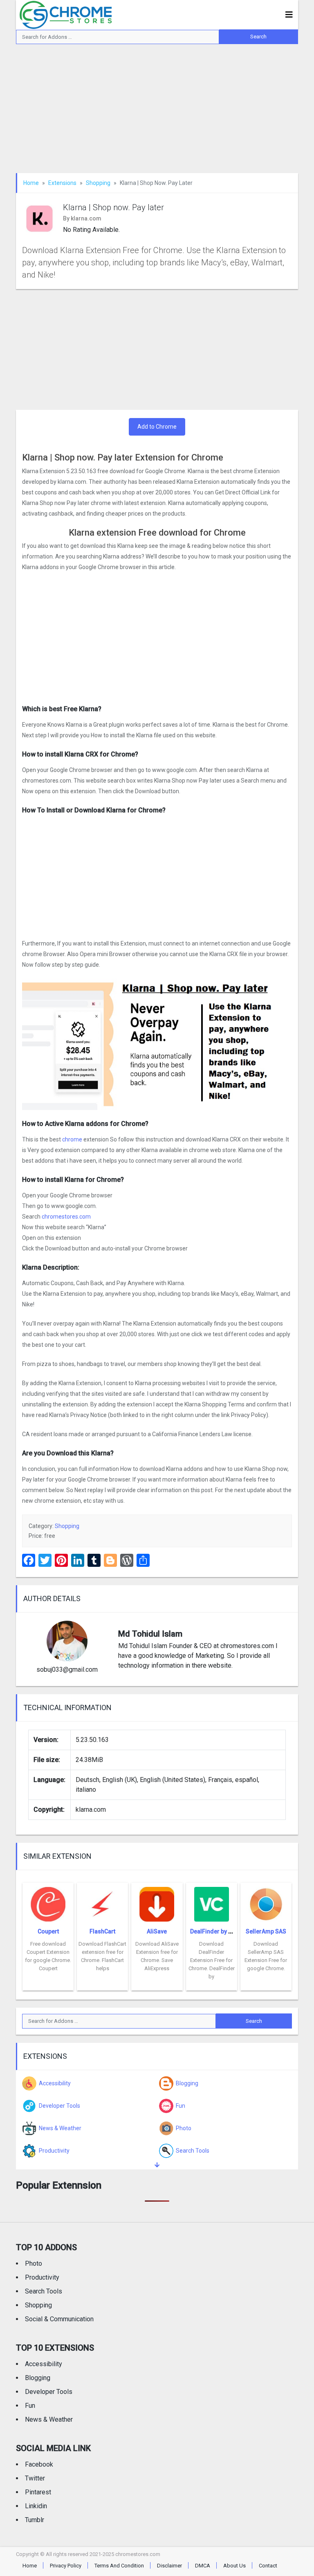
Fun (30, 2406)
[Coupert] (48, 1902)
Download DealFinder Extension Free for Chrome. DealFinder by (212, 1960)
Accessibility (44, 2364)
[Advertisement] (157, 113)
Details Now (48, 1984)
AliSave (157, 1931)
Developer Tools (49, 2392)
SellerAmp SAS (266, 1931)
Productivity (42, 2277)
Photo (34, 2263)
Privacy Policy (66, 2566)
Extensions (62, 183)
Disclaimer (169, 2566)
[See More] (157, 2165)
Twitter (35, 2478)
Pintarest (38, 2492)
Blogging (38, 2378)
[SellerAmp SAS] (266, 1902)
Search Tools (44, 2291)
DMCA (203, 2566)
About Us (234, 2566)
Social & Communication (59, 2319)
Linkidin (36, 2506)
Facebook (39, 2464)
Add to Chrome (157, 427)
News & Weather (49, 2419)
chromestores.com (66, 1217)
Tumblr (35, 2520)
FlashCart (102, 1931)
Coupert (48, 1931)
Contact (268, 2566)
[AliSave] (157, 1902)
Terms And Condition (119, 2566)
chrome (72, 1139)
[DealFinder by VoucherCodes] (212, 1902)
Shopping (98, 183)
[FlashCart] (102, 1902)
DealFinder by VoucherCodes (229, 1931)
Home (31, 183)
